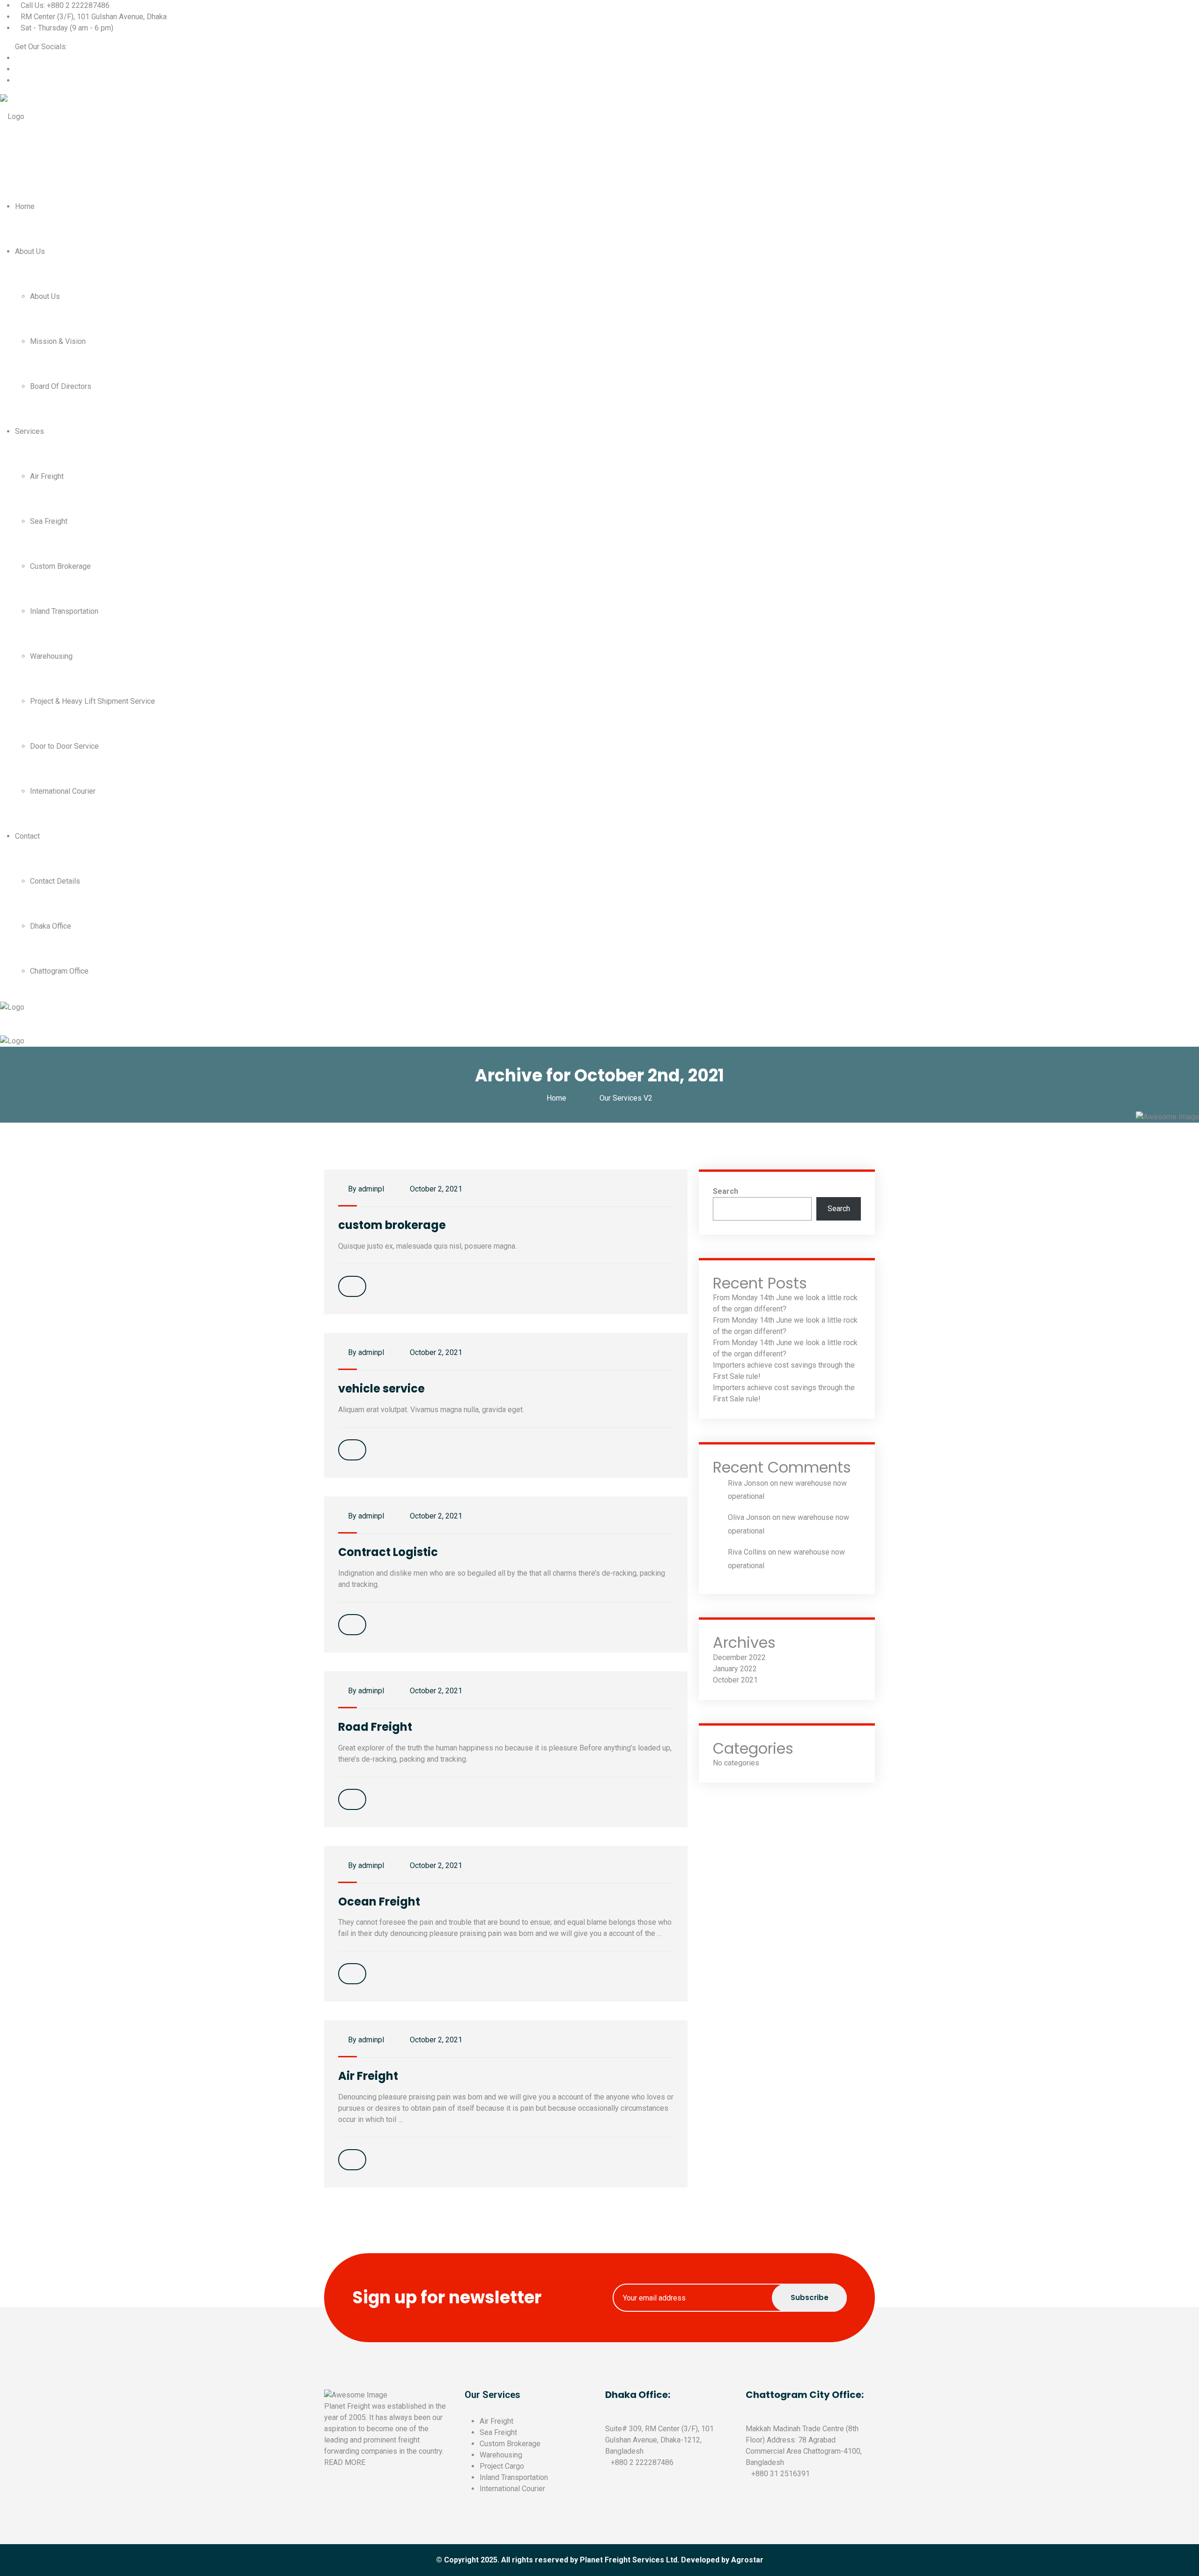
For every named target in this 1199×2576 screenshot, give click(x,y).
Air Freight (47, 476)
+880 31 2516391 (781, 2474)
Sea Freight (49, 521)
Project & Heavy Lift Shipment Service (93, 701)
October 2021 (735, 1680)
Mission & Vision (58, 341)
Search (725, 1191)
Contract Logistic (388, 1552)
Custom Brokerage (60, 566)
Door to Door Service (64, 746)
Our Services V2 (626, 1098)
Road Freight (375, 1727)
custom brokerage (392, 1225)
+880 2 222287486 (642, 2462)
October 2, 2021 (435, 1189)
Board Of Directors (61, 386)
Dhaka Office (51, 926)
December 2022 (739, 1657)
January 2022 (735, 1669)
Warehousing (51, 656)
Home (25, 206)
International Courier (63, 791)
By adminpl (365, 1189)
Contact (27, 836)
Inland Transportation (64, 611)
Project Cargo (502, 2466)
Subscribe (810, 2297)
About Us (30, 251)
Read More (345, 2462)
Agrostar (747, 2560)
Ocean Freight (379, 1902)
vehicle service (381, 1389)
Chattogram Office (59, 971)
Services (30, 431)
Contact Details (55, 881)
